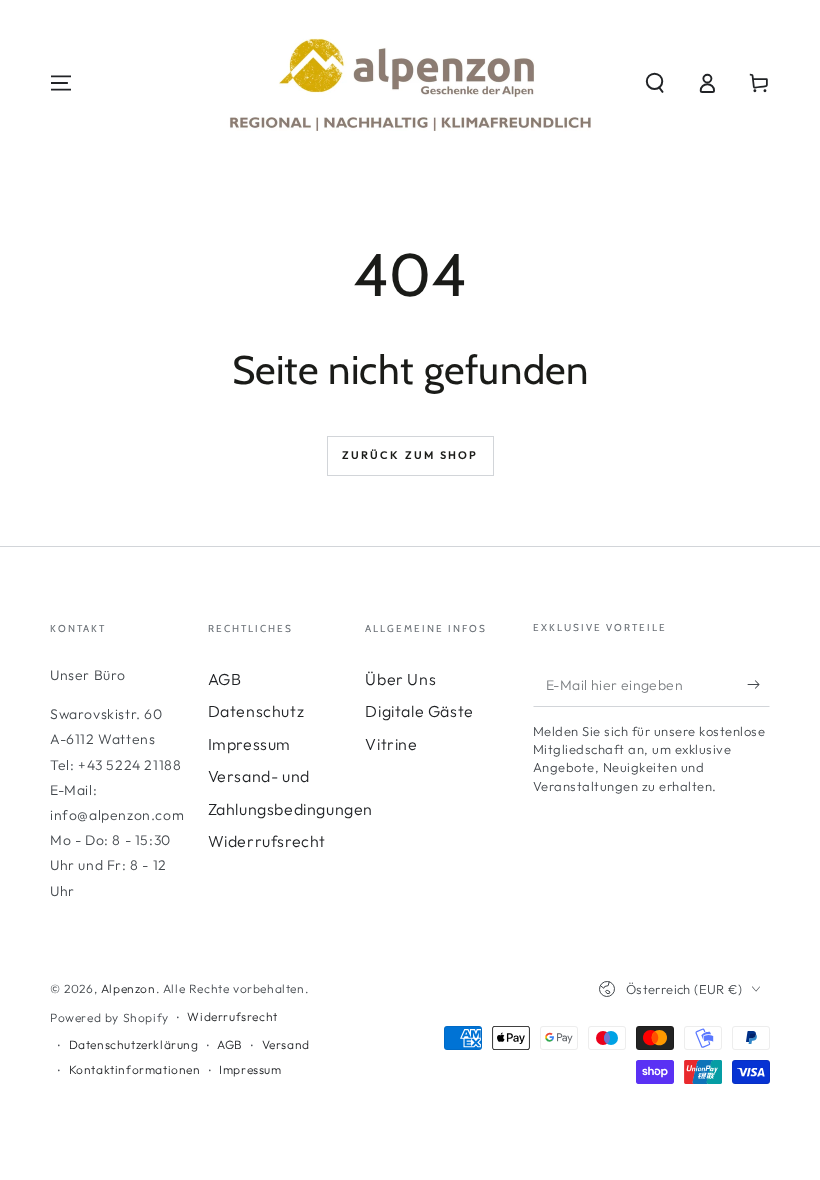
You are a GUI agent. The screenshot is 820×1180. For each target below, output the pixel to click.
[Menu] (61, 83)
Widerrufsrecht (267, 841)
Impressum (249, 744)
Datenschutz (256, 711)
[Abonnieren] (758, 684)
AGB (225, 679)
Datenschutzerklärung (134, 1044)
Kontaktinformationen (135, 1069)
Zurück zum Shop (410, 455)
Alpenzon (128, 988)
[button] (655, 83)
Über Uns (400, 679)
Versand (286, 1044)
